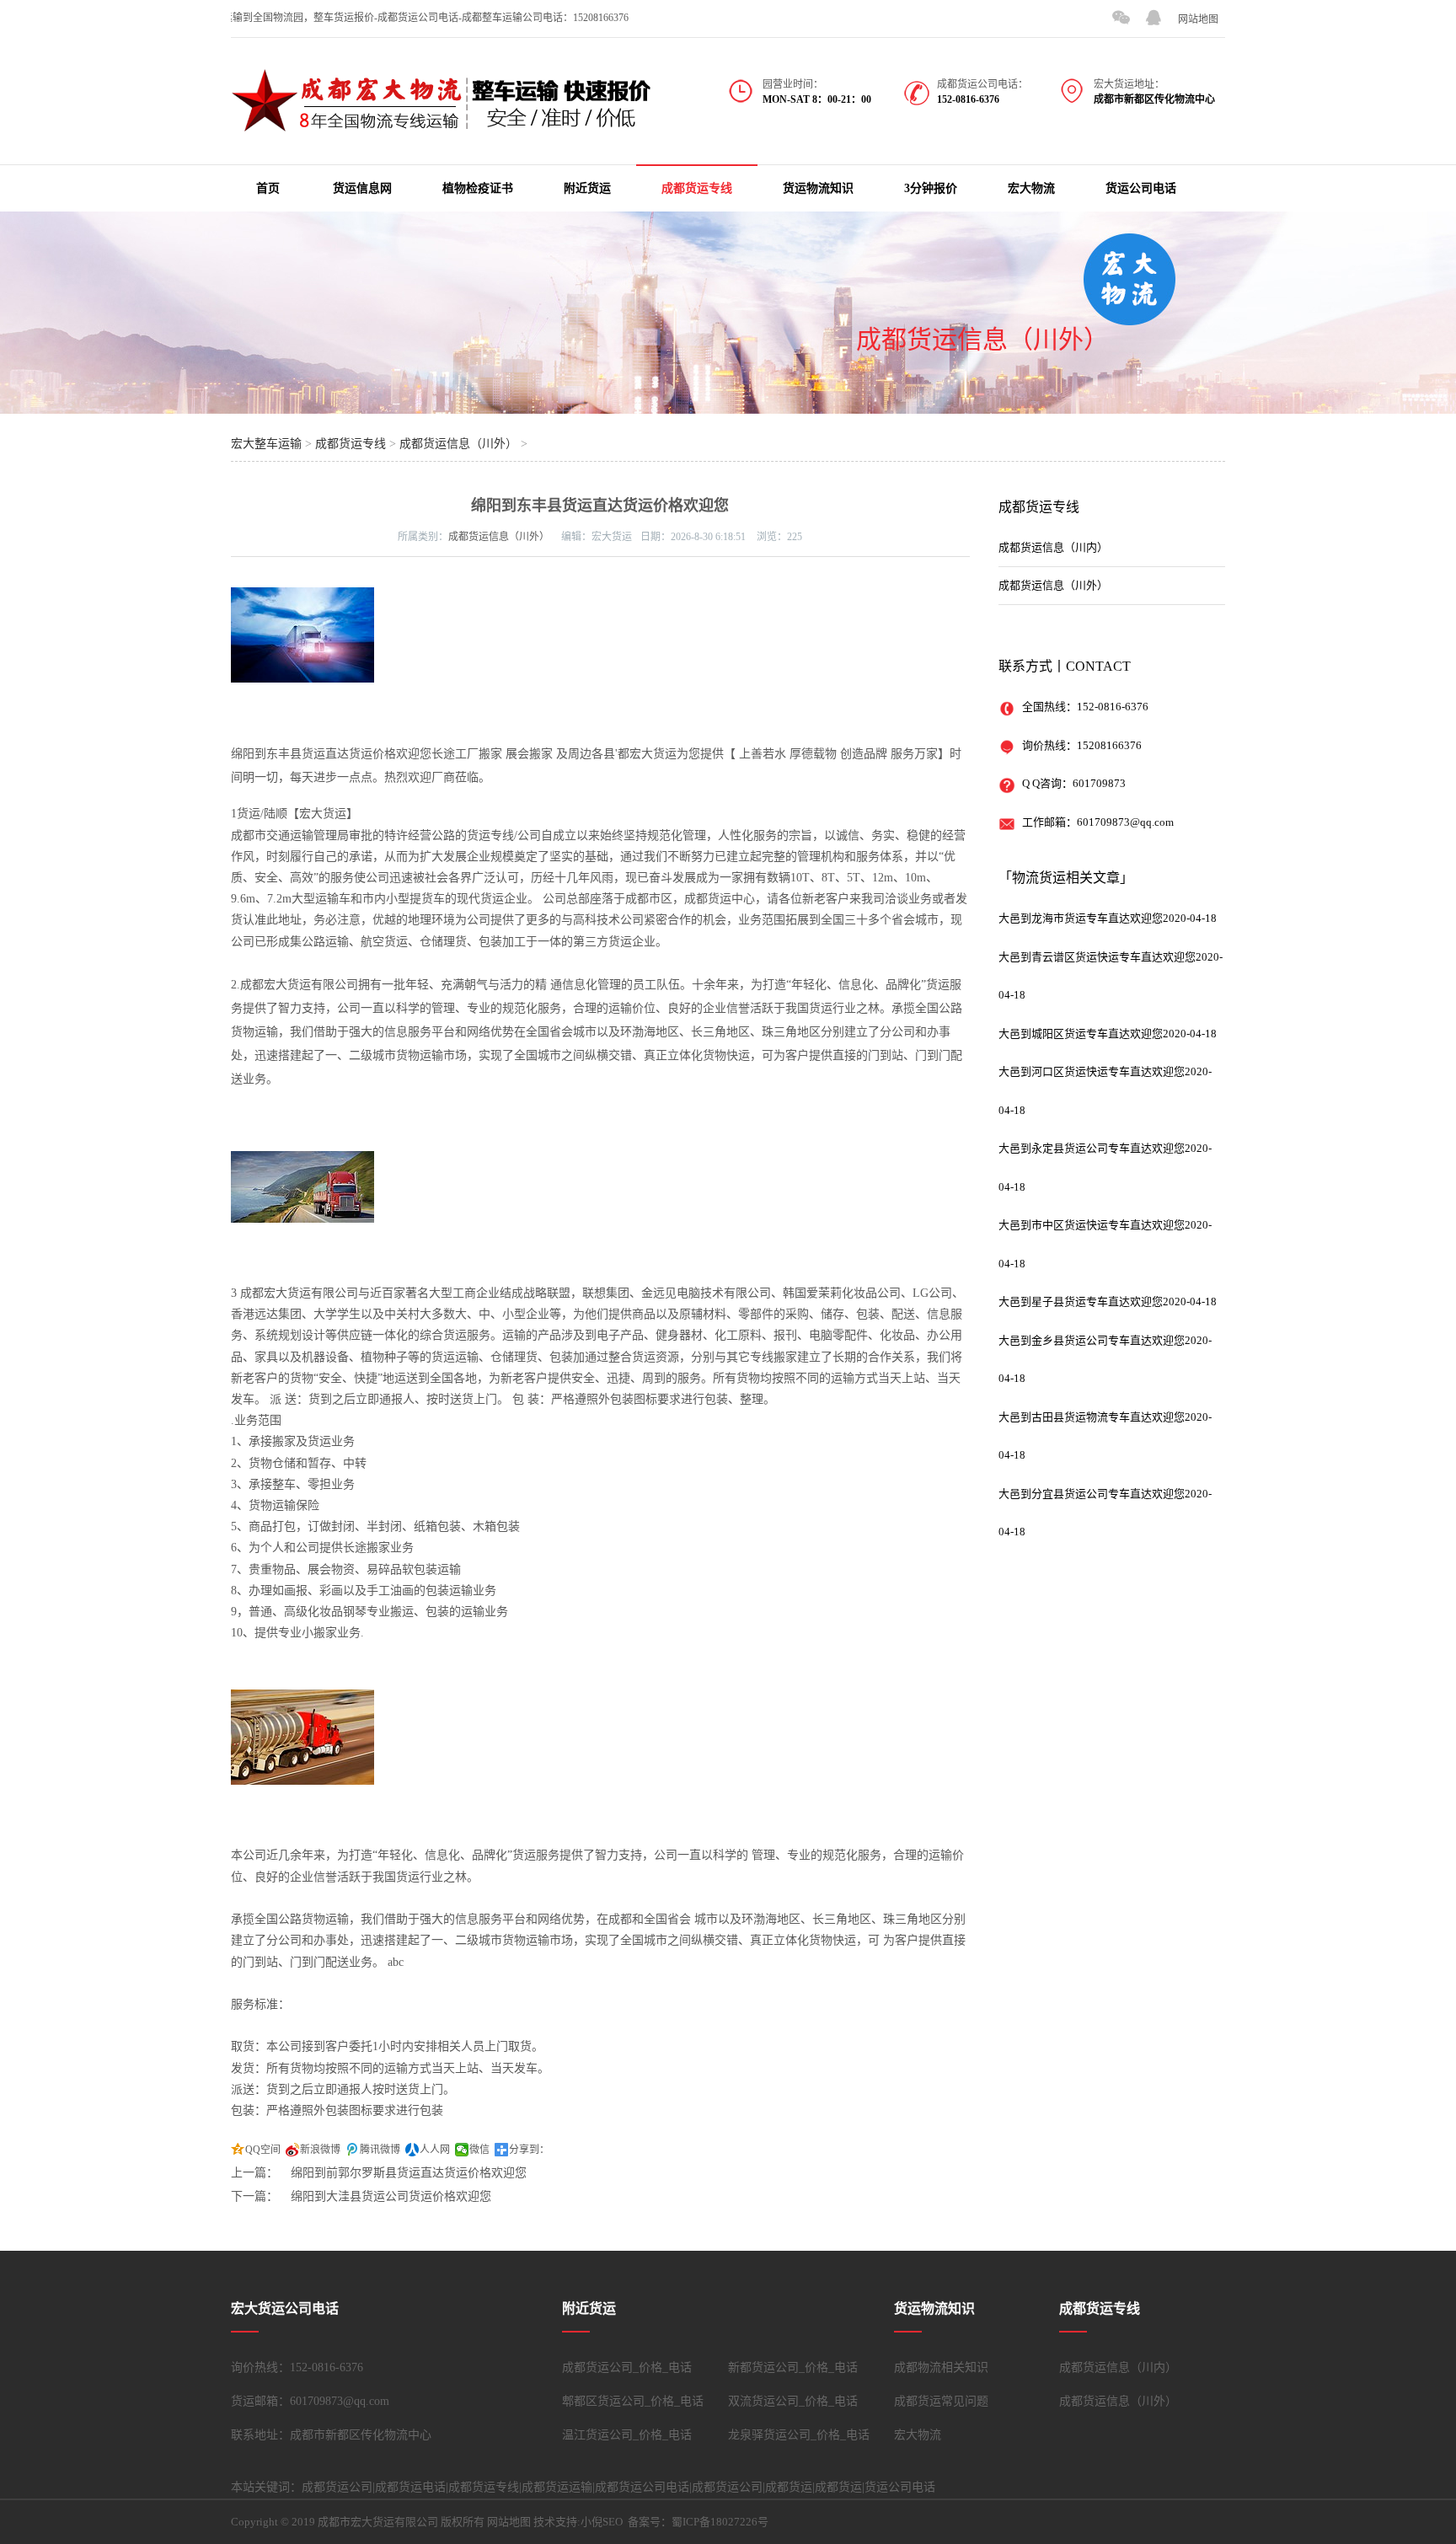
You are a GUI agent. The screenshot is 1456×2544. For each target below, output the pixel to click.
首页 (268, 188)
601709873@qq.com (1125, 822)
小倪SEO (602, 2522)
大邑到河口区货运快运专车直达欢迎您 (1092, 1071)
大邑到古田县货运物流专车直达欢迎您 (1092, 1417)
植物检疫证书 (478, 188)
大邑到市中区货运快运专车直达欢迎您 (1092, 1225)
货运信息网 (362, 188)
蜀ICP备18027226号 (720, 2522)
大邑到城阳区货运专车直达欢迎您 (1081, 1034)
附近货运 (587, 188)
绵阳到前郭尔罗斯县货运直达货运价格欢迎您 (409, 2173)
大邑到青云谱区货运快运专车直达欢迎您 (1097, 957)
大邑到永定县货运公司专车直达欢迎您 (1092, 1148)
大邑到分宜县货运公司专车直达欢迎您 (1092, 1494)
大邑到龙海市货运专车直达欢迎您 (1081, 918)
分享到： (529, 2150)
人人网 (435, 2150)
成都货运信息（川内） (1053, 547)
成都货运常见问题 (941, 2401)
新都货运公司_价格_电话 (793, 2367)
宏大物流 (1031, 188)
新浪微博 (320, 2150)
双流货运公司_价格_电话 (793, 2401)
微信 (479, 2150)
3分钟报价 (931, 188)
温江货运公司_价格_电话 (627, 2435)
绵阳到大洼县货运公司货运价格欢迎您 (391, 2196)
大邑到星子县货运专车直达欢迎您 (1081, 1301)
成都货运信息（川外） (982, 339)
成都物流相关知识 (941, 2367)
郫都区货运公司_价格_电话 (633, 2401)
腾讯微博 (380, 2150)
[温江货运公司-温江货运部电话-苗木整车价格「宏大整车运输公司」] (442, 123)
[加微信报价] (1121, 18)
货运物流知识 (818, 188)
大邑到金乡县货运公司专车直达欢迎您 (1092, 1340)
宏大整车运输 (266, 444)
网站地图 (1198, 19)
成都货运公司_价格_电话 (627, 2367)
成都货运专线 (697, 188)
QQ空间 (263, 2150)
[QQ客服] (1154, 18)
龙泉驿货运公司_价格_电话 (799, 2435)
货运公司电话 (1141, 188)
